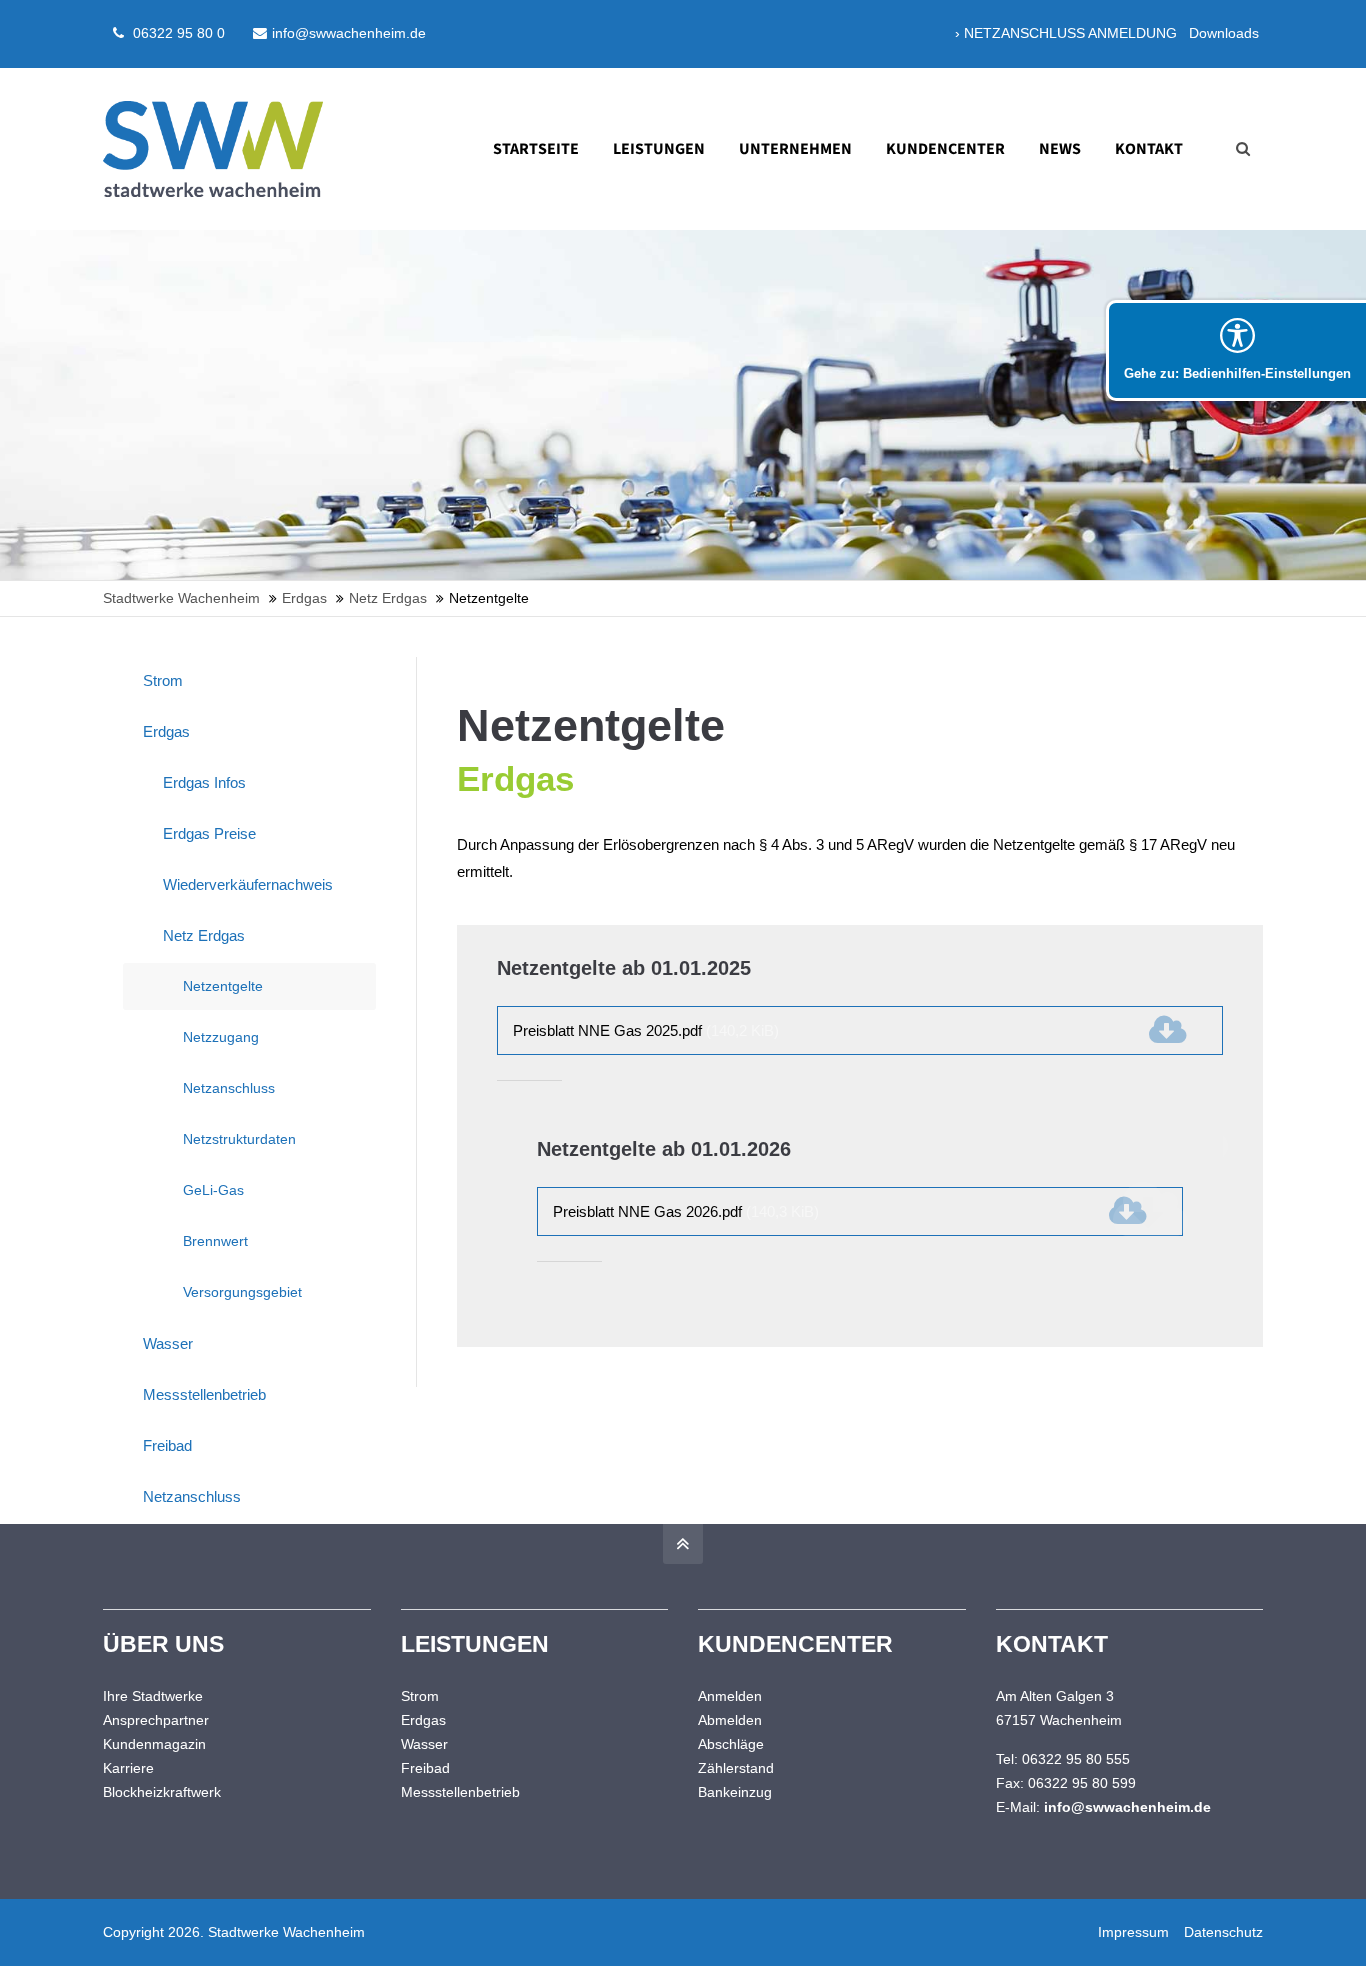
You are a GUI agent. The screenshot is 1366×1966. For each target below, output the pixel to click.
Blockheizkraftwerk (162, 1792)
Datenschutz (1223, 1932)
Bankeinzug (735, 1792)
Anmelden (730, 1696)
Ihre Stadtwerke (153, 1696)
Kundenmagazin (154, 1744)
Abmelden (730, 1720)
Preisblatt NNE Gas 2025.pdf (646, 1030)
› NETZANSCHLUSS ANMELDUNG (1066, 33)
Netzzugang (221, 1037)
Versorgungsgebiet (242, 1292)
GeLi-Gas (213, 1190)
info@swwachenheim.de (349, 33)
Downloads (1224, 33)
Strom (163, 680)
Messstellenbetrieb (204, 1394)
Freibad (167, 1445)
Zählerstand (736, 1768)
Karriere (128, 1768)
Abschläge (731, 1744)
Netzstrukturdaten (239, 1139)
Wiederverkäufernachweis (248, 884)
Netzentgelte (223, 986)
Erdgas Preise (209, 833)
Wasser (168, 1343)
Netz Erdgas (204, 935)
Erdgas (166, 731)
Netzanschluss (229, 1088)
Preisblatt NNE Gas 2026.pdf (686, 1211)
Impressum (1133, 1932)
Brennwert (215, 1241)
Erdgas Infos (204, 782)
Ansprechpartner (156, 1720)
